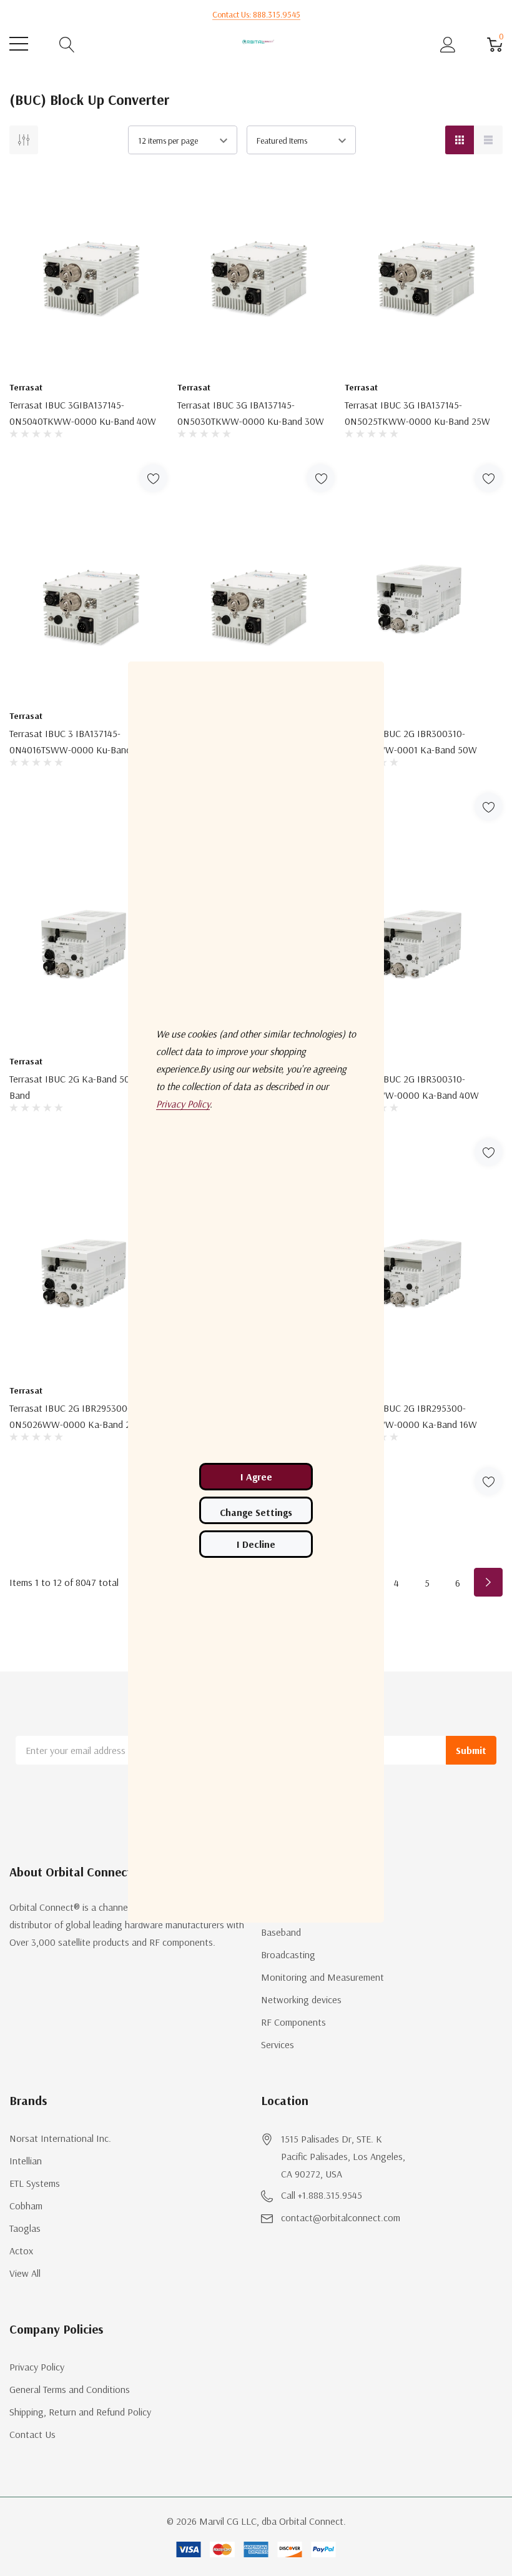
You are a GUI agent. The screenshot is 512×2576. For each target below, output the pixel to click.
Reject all (256, 1544)
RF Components (293, 2022)
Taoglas (25, 2228)
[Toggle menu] (19, 44)
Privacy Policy (37, 2367)
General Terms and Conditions (70, 2389)
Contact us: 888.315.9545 (256, 14)
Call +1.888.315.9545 (322, 2195)
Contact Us (32, 2434)
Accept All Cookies (256, 1477)
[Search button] (67, 44)
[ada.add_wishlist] (153, 478)
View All (25, 2273)
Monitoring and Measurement (322, 1977)
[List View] (488, 140)
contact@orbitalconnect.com (341, 2217)
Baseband (281, 1932)
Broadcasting (288, 1954)
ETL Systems (35, 2183)
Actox (21, 2251)
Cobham (26, 2206)
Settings (256, 1510)
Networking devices (301, 1999)
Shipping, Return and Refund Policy (80, 2412)
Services (278, 2044)
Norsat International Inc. (60, 2138)
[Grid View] (460, 140)
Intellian (26, 2161)
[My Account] (448, 44)
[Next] (488, 1582)
